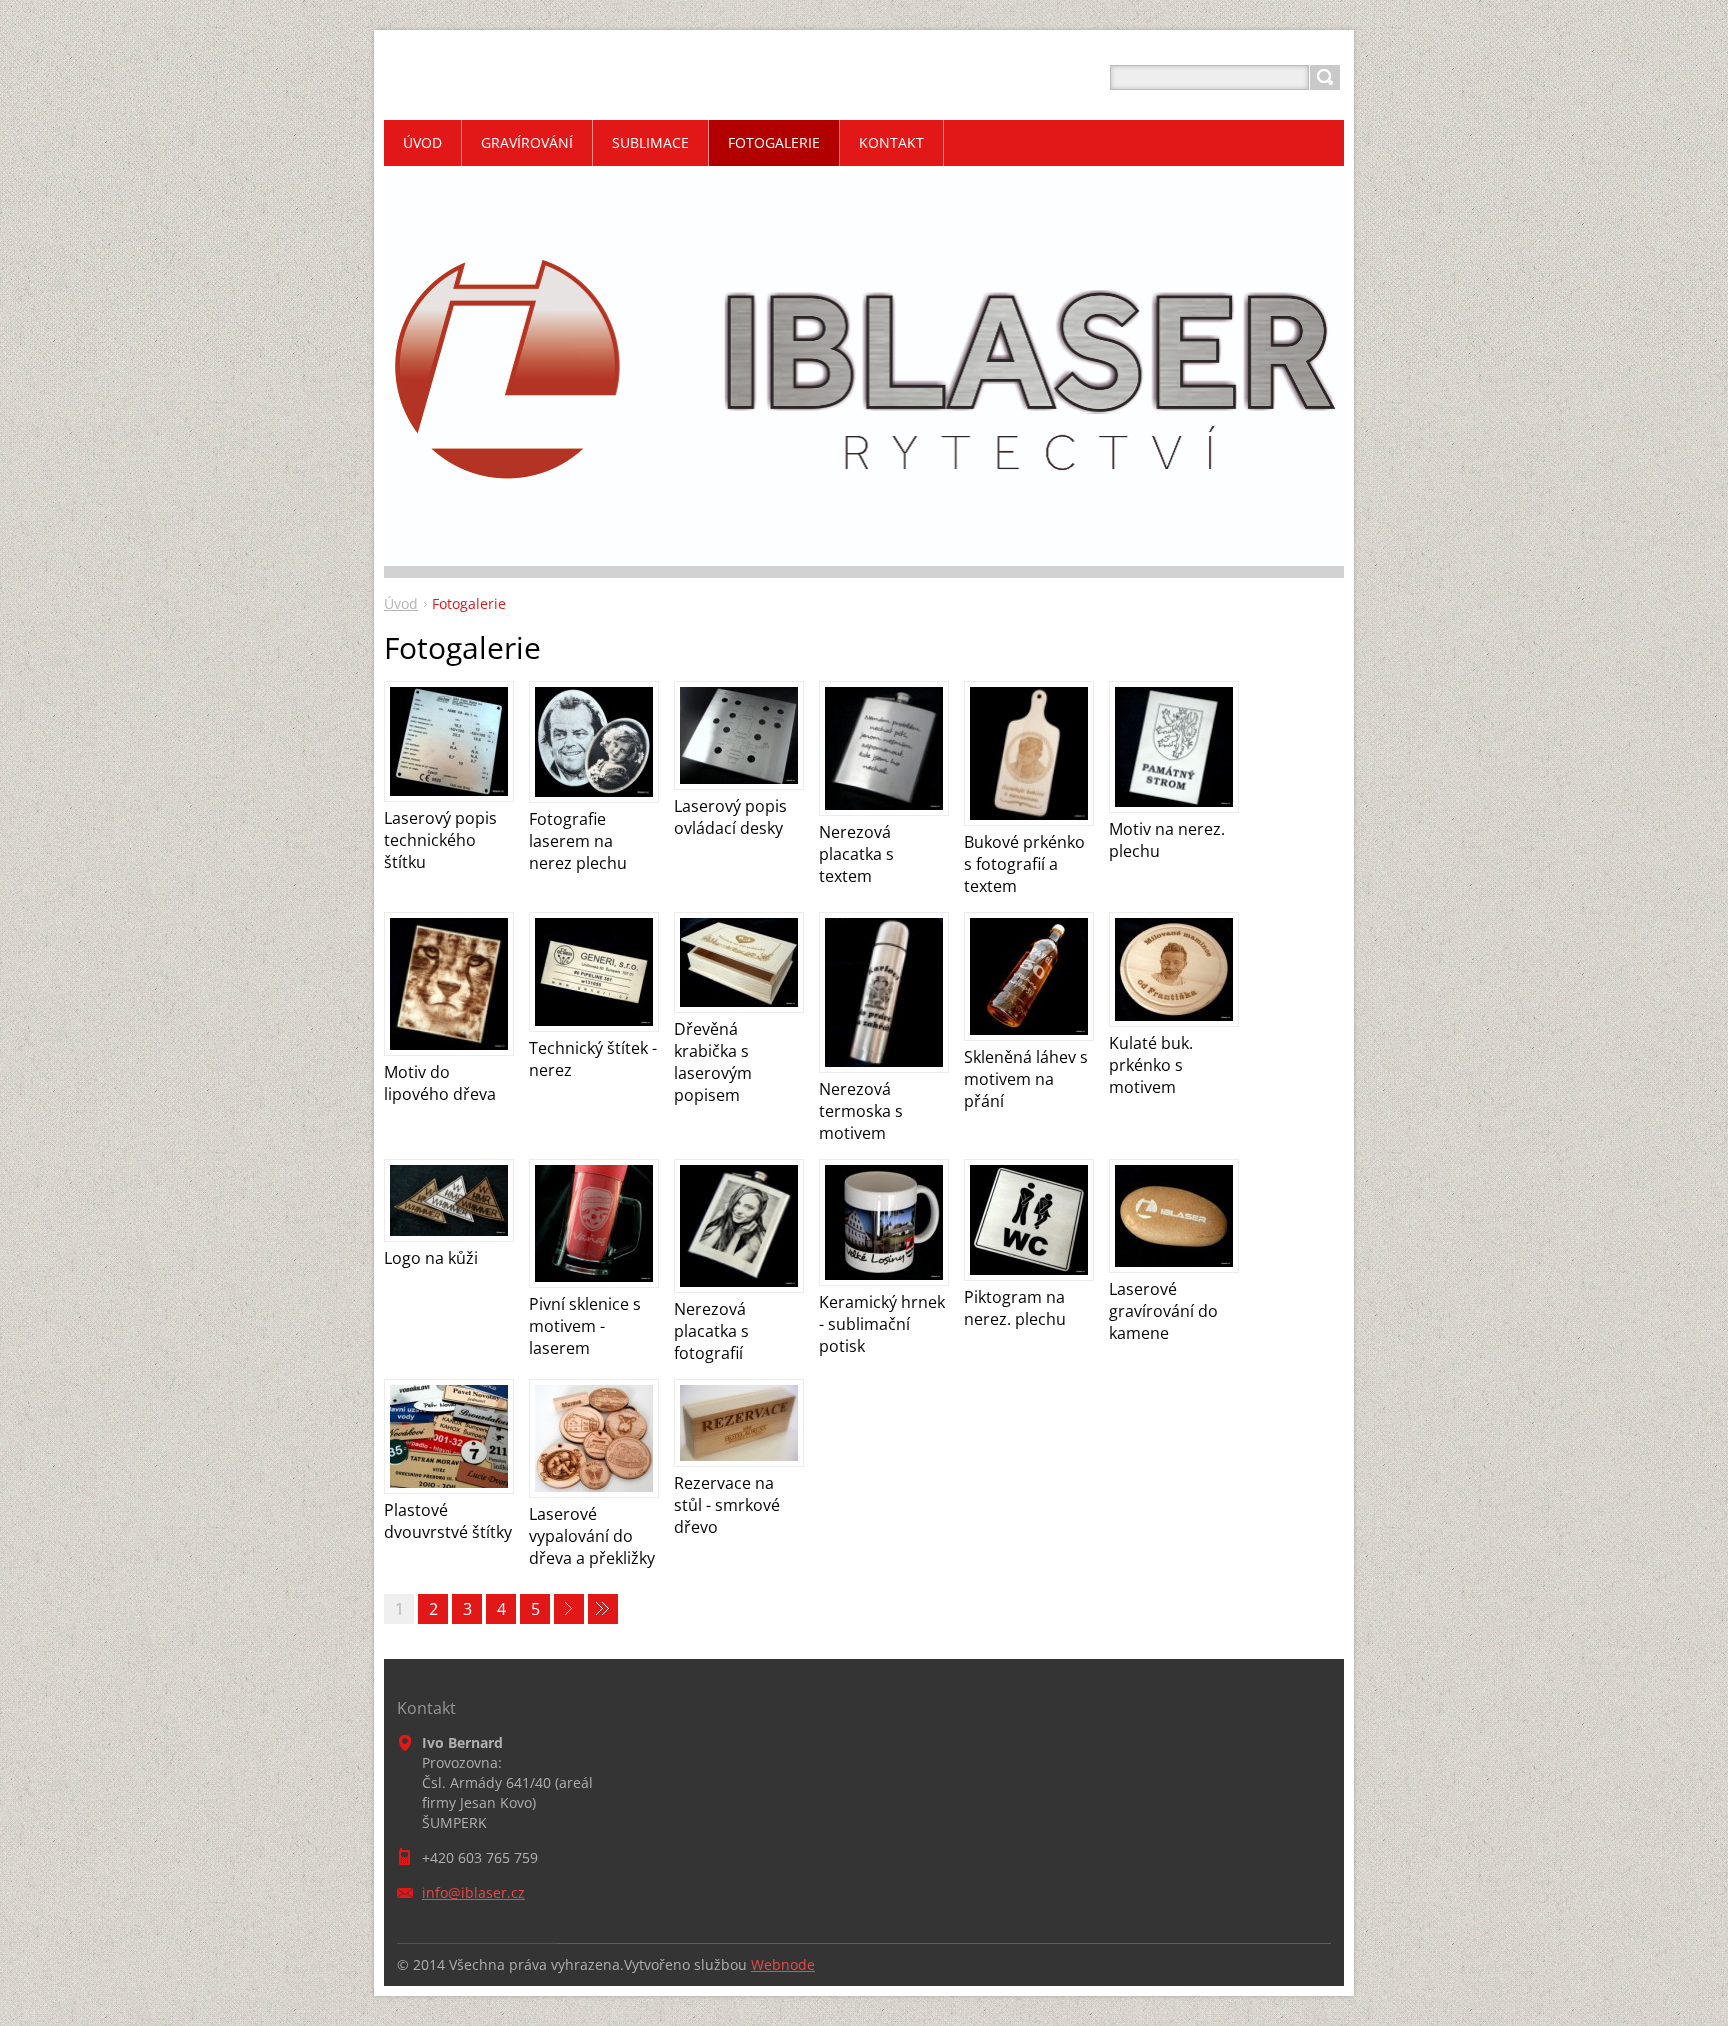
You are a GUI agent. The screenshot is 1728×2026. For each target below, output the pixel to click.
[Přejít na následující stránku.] (569, 1609)
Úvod (401, 603)
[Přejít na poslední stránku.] (603, 1609)
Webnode (783, 1964)
